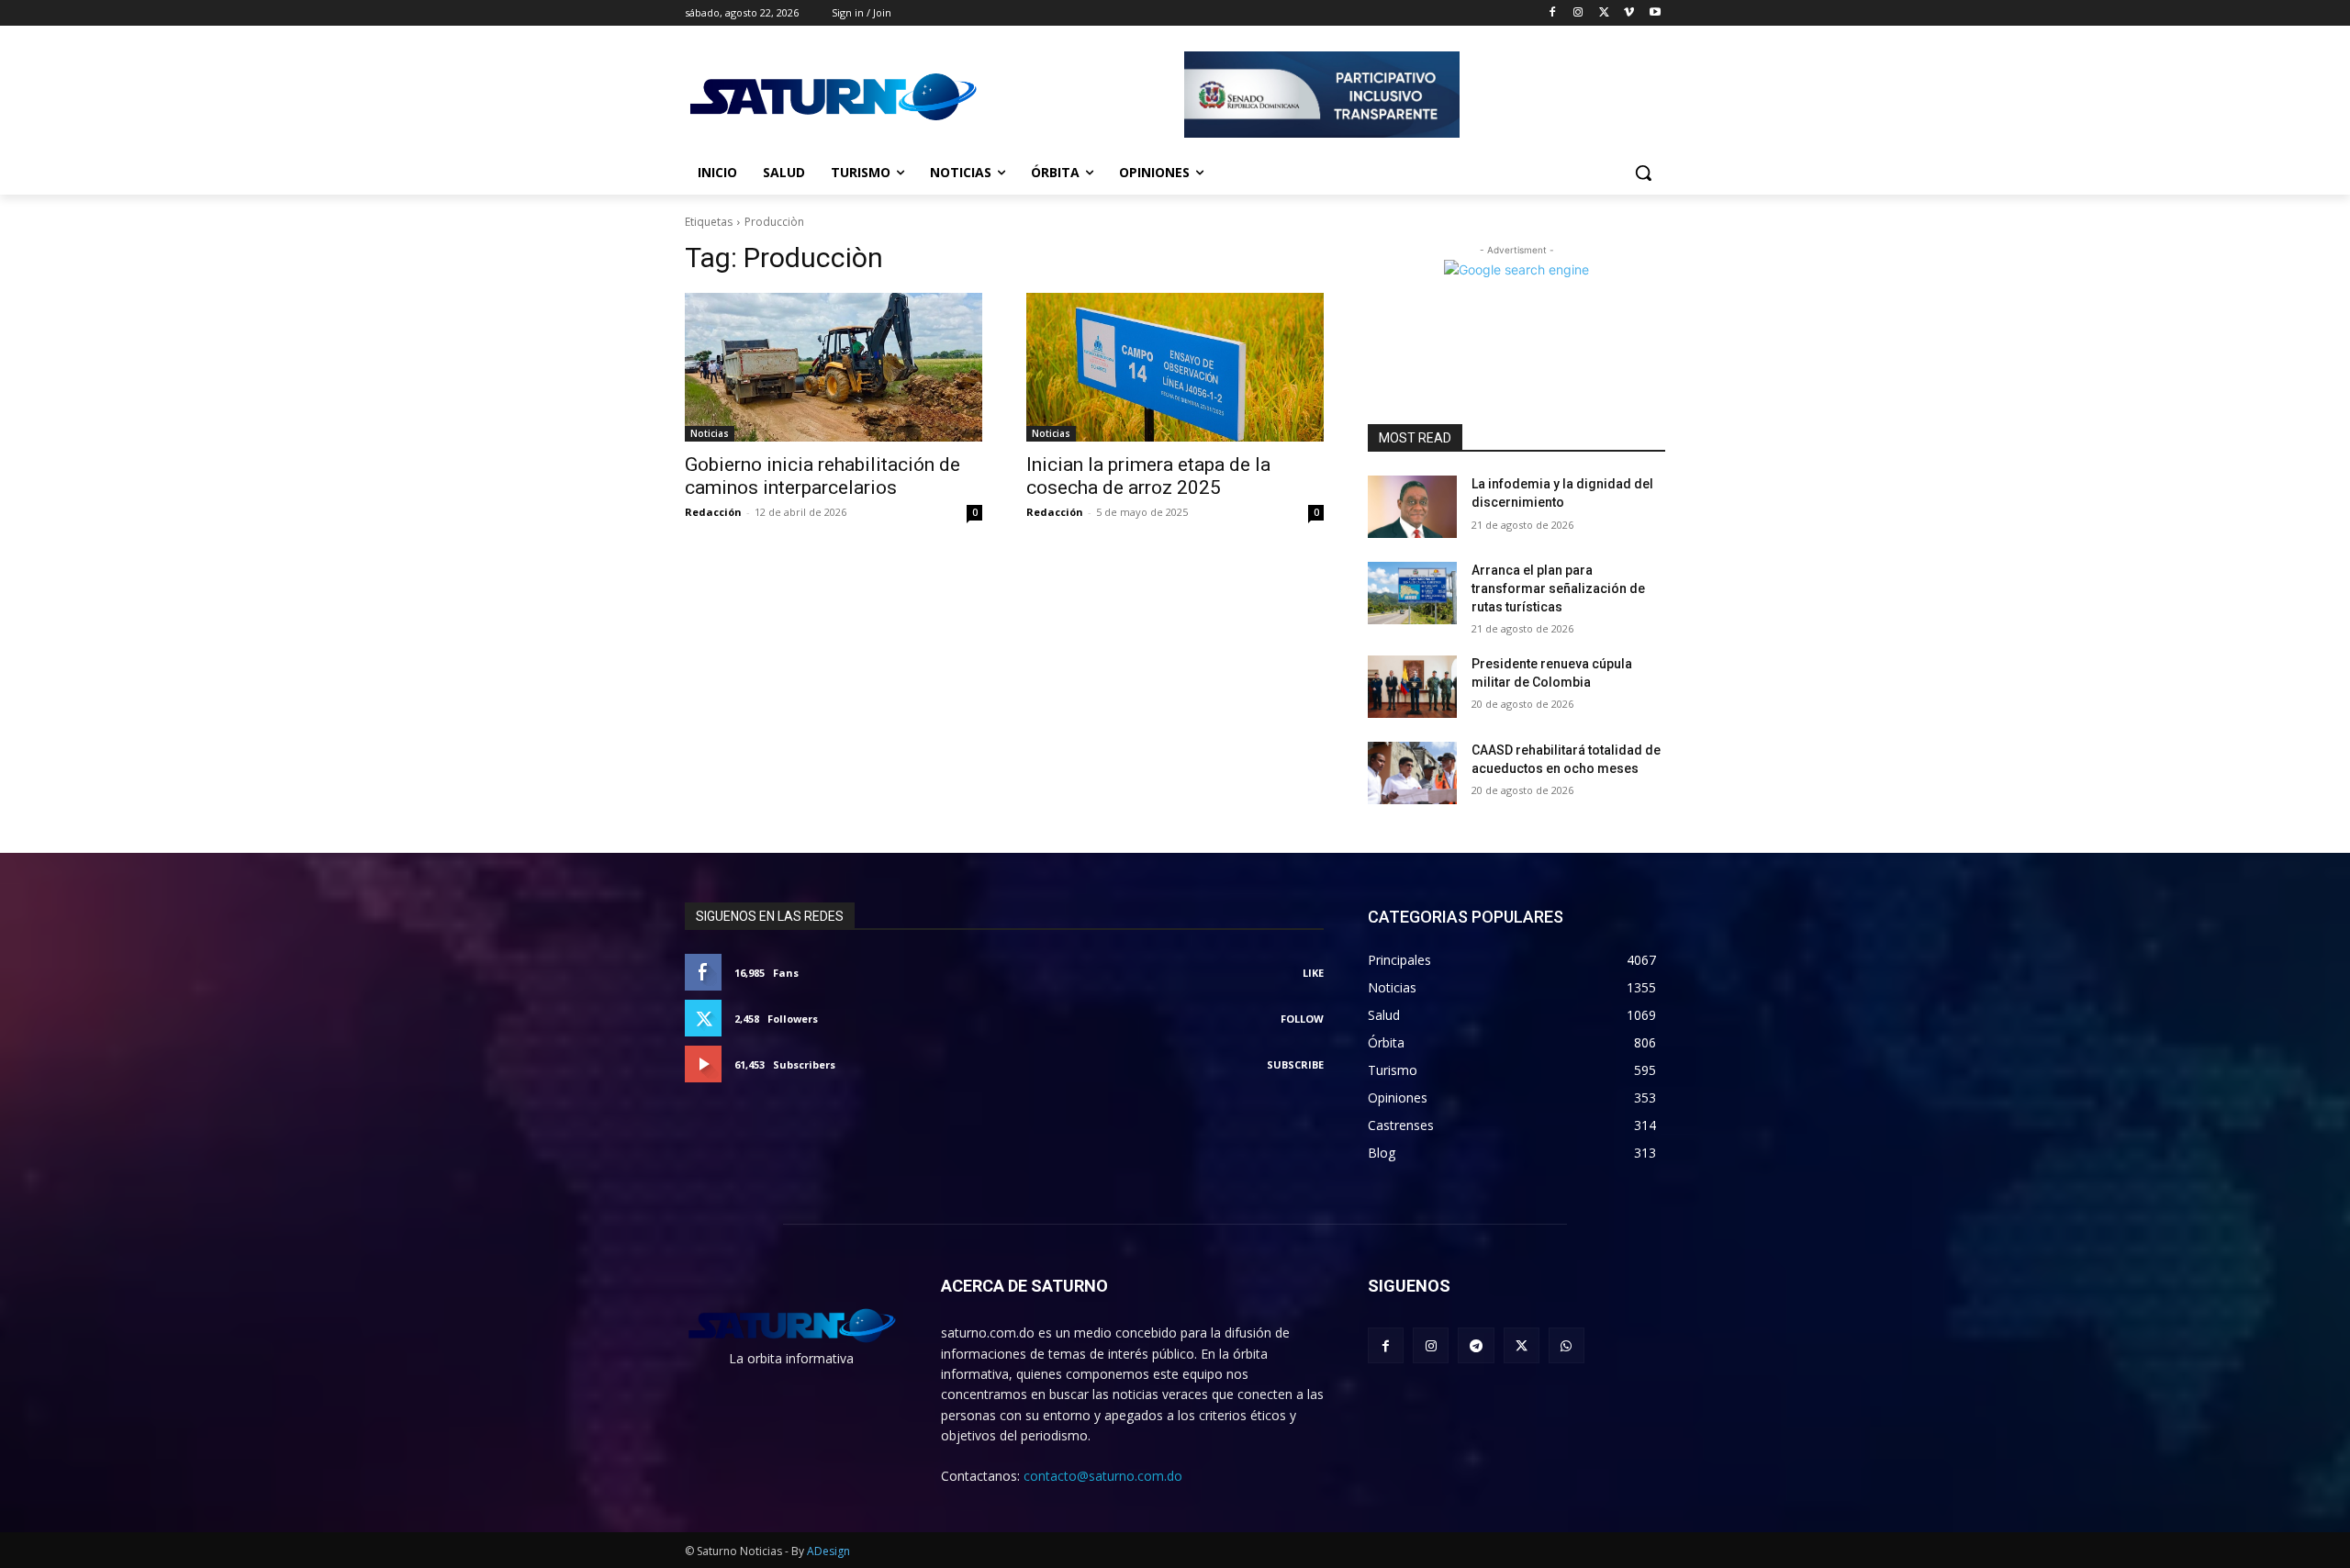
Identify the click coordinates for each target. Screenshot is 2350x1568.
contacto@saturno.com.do (1103, 1476)
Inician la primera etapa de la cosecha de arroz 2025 (1148, 476)
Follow (1302, 1019)
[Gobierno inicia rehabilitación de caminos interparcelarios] (834, 367)
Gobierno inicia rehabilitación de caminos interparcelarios (822, 476)
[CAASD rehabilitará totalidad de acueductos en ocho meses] (1412, 773)
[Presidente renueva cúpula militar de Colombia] (1412, 687)
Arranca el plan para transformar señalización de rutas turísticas (1558, 588)
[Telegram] (1476, 1345)
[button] (1643, 173)
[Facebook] (1553, 13)
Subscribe (1295, 1064)
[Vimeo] (1629, 13)
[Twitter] (1604, 13)
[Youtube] (1655, 13)
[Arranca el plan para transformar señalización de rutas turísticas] (1412, 593)
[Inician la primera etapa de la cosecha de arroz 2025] (1175, 367)
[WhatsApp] (1567, 1345)
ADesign (828, 1551)
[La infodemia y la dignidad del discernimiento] (1412, 507)
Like (1313, 973)
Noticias (710, 433)
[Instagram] (1578, 13)
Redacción (713, 512)
